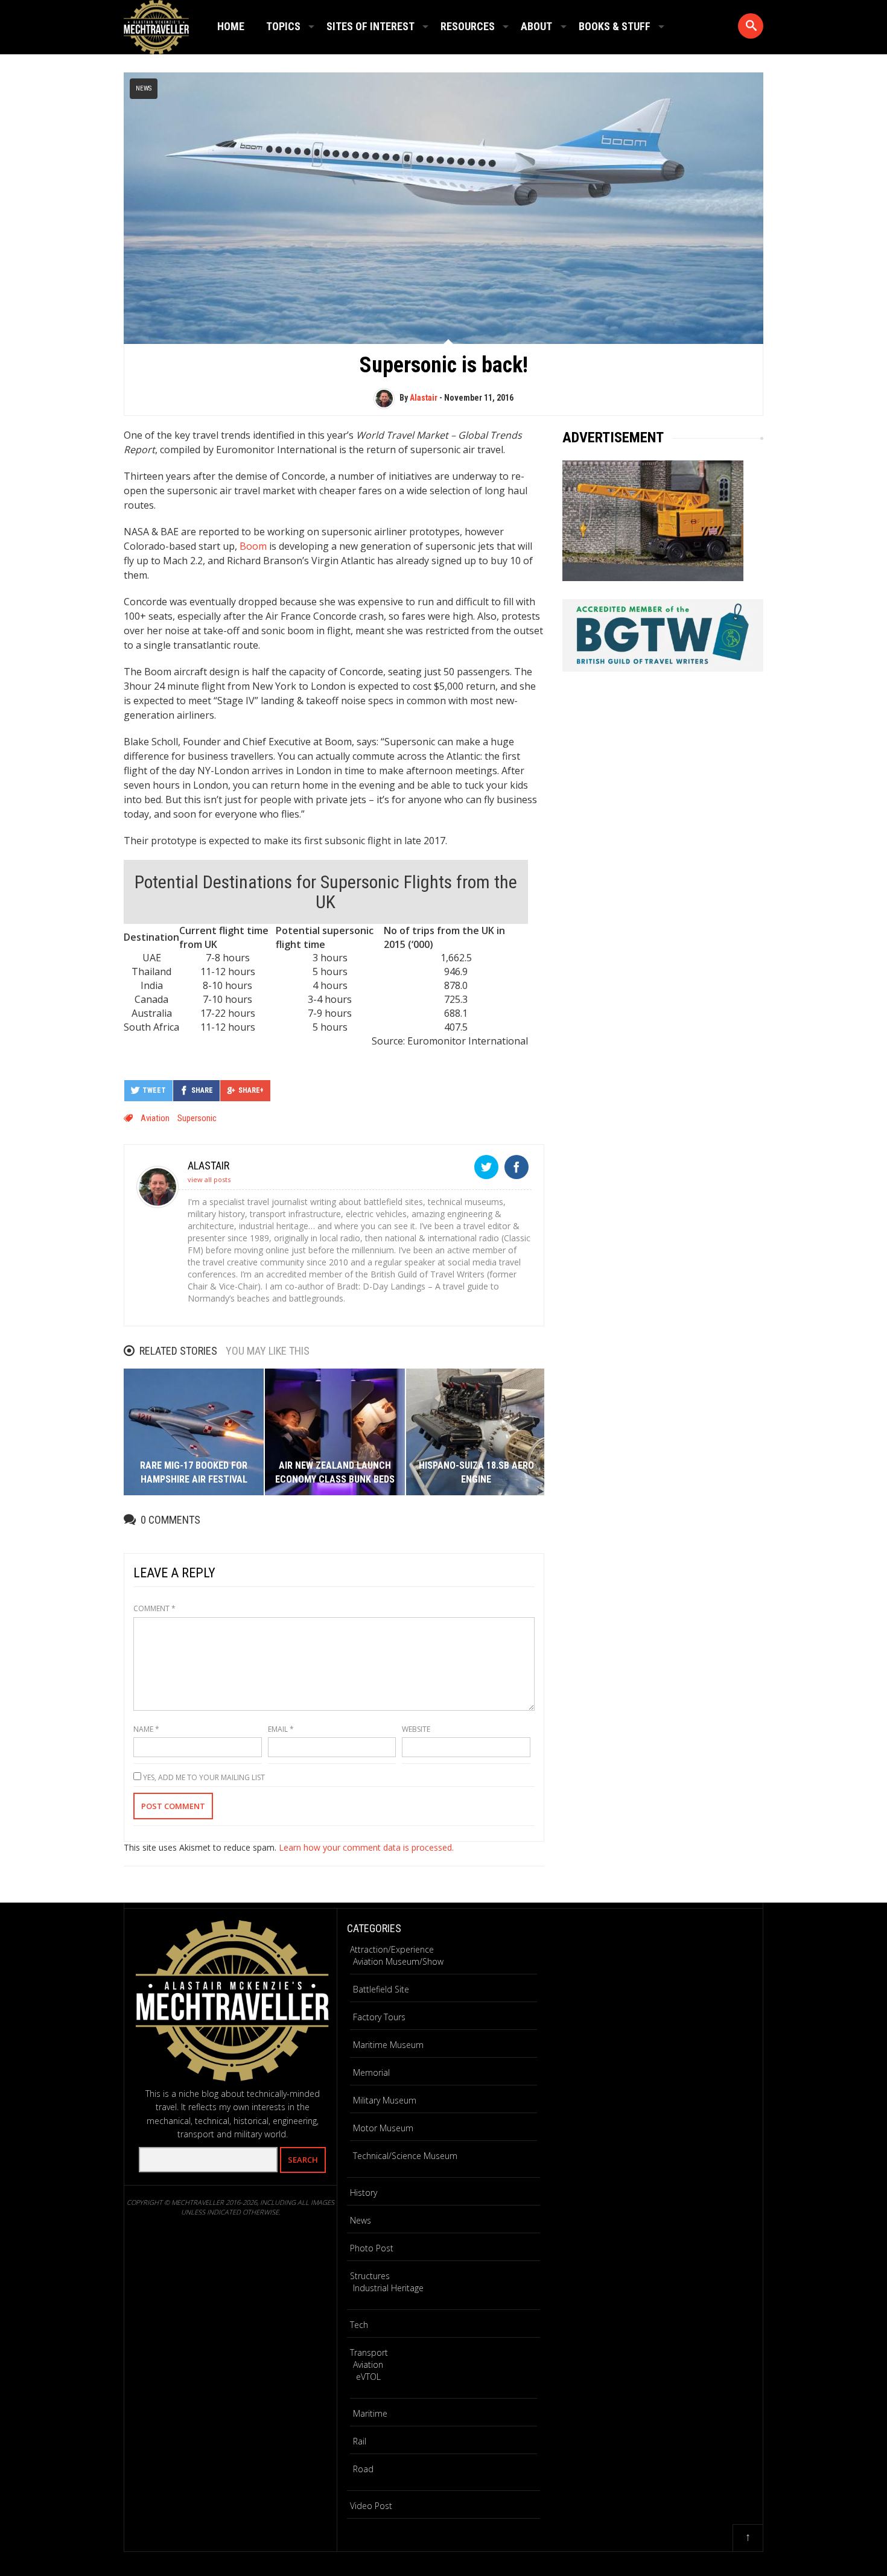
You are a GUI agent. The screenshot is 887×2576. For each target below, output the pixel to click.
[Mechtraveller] (156, 25)
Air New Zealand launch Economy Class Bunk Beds (335, 1472)
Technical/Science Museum (405, 2156)
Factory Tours (379, 2017)
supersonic (197, 1118)
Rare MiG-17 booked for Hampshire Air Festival (194, 1472)
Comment (154, 1608)
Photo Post (372, 2248)
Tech (359, 2325)
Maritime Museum (388, 2045)
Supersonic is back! (444, 365)
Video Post (371, 2506)
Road (363, 2469)
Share (202, 1090)
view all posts (209, 1179)
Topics (283, 26)
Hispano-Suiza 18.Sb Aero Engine (476, 1472)
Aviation (155, 1118)
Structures (370, 2276)
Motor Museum (383, 2128)
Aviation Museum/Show (398, 1961)
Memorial (371, 2072)
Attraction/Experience (392, 1949)
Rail (360, 2441)
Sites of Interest (370, 26)
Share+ (251, 1090)
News (144, 88)
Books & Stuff (615, 26)
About (536, 26)
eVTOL (368, 2377)
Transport (369, 2352)
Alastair (424, 398)
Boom (253, 546)
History (364, 2193)
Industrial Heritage (388, 2288)
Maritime (370, 2413)
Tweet (154, 1090)
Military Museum (385, 2100)
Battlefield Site (381, 1989)
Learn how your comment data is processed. (366, 1847)
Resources (468, 26)
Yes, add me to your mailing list (203, 1777)
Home (231, 26)
